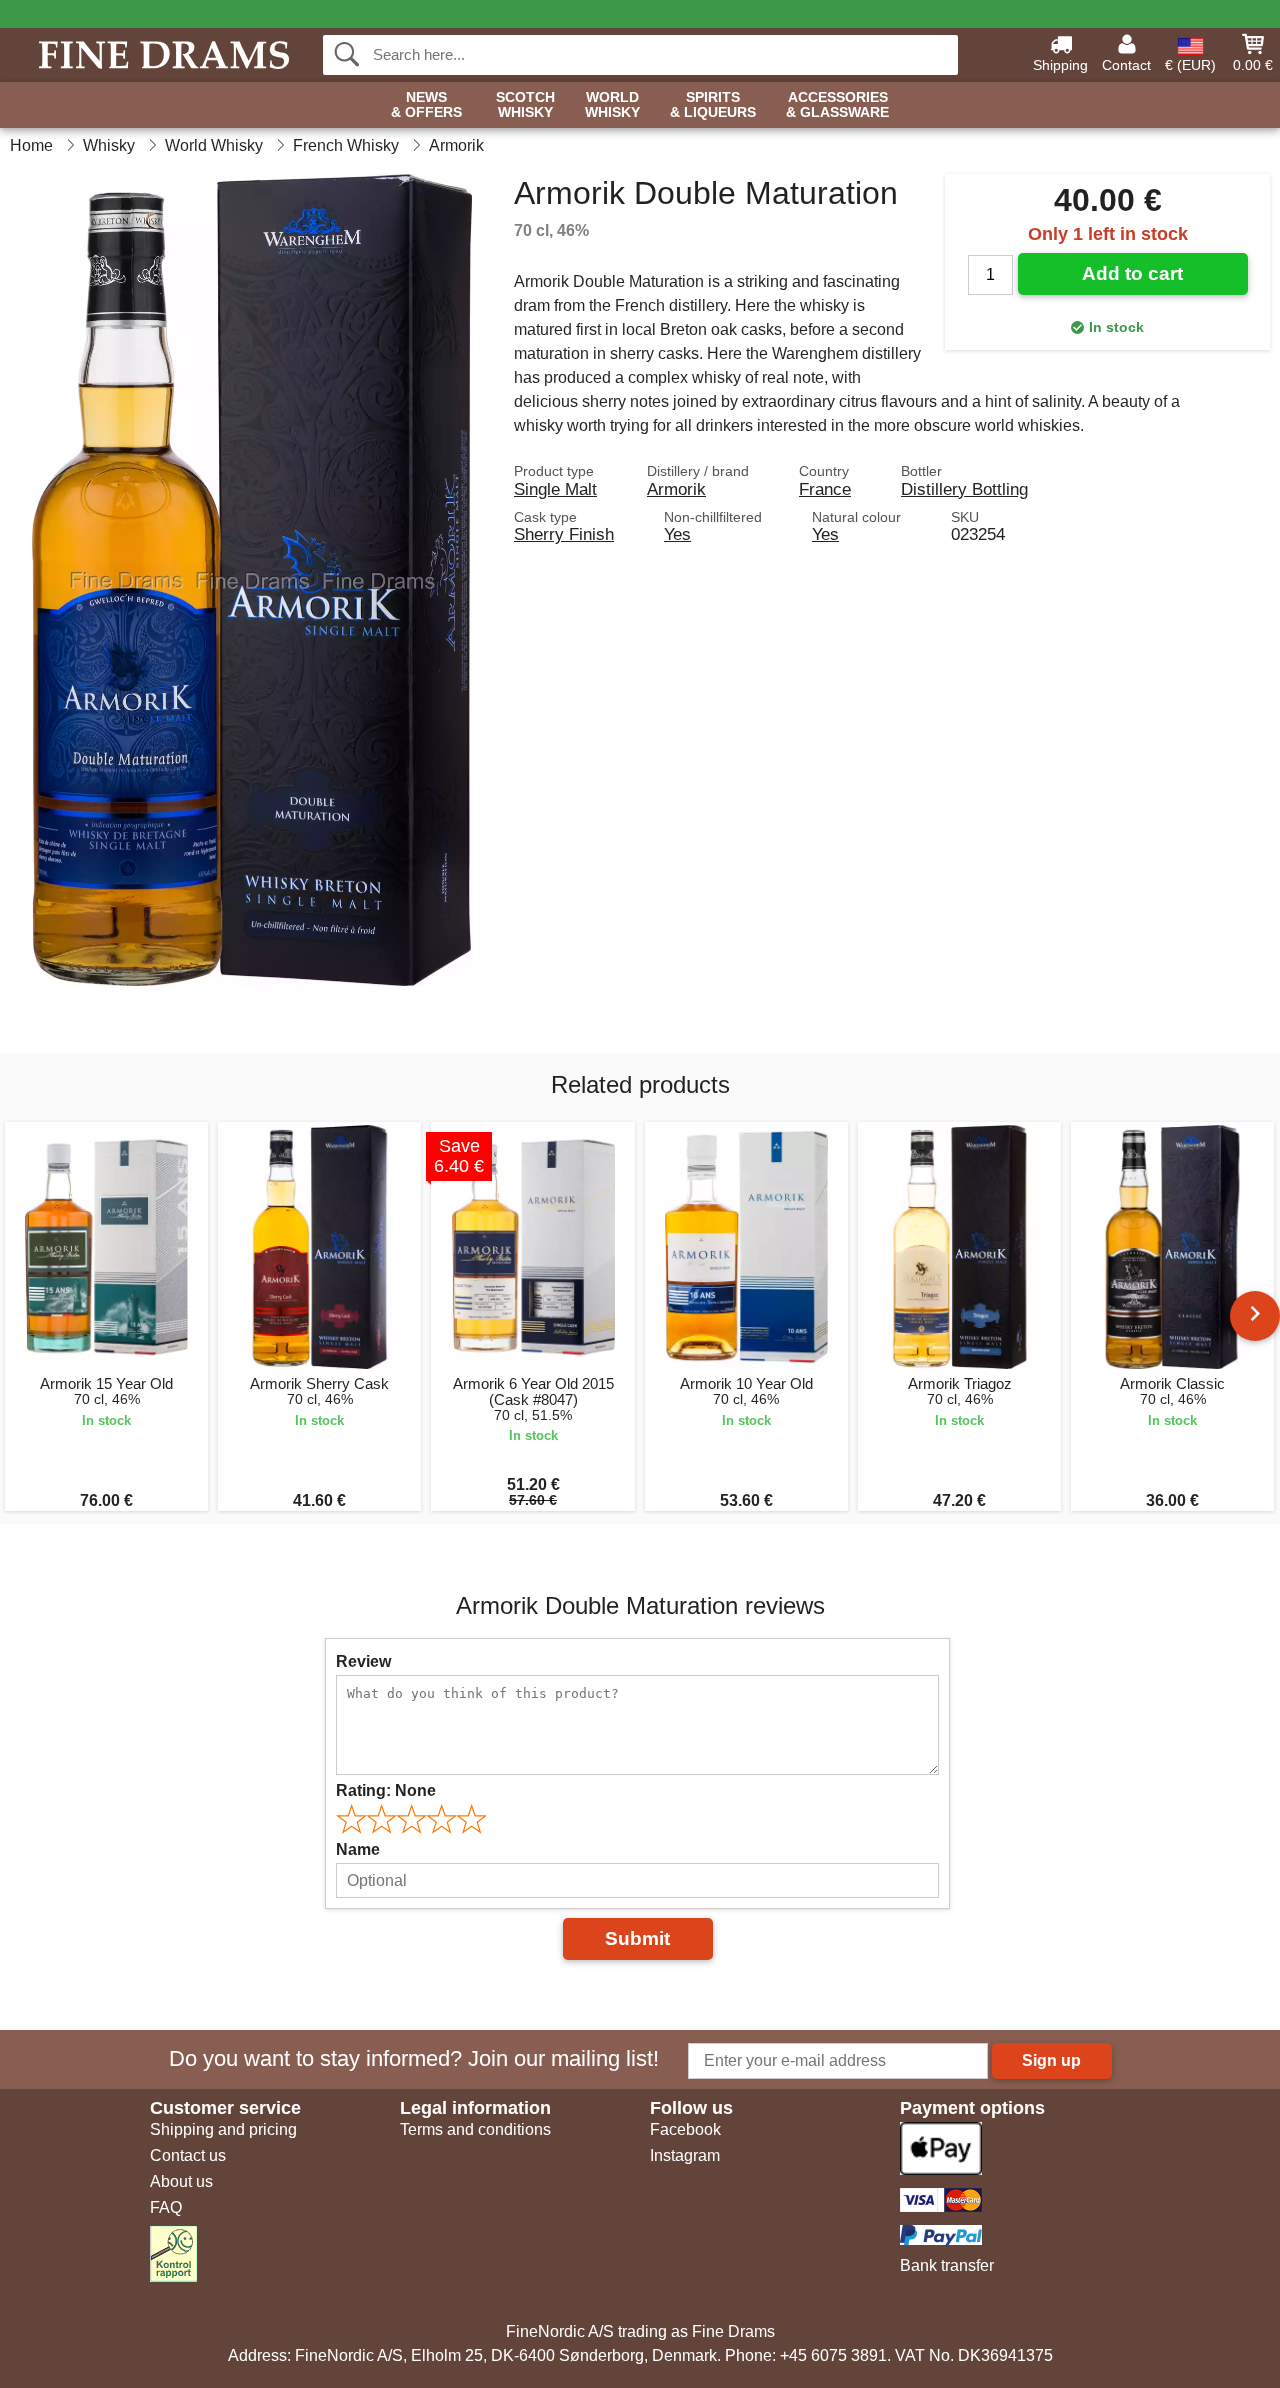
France (825, 489)
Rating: (386, 1790)
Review (363, 1661)
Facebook (685, 2129)
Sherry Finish (564, 534)
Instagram (685, 2155)
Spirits (713, 105)
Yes (677, 534)
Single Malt (555, 489)
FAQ (166, 2207)
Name (358, 1849)
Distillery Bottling (964, 489)
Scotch (525, 105)
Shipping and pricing (223, 2129)
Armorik (676, 489)
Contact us (188, 2155)
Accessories (837, 105)
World (612, 105)
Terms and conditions (475, 2129)
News (426, 105)
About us (181, 2181)
